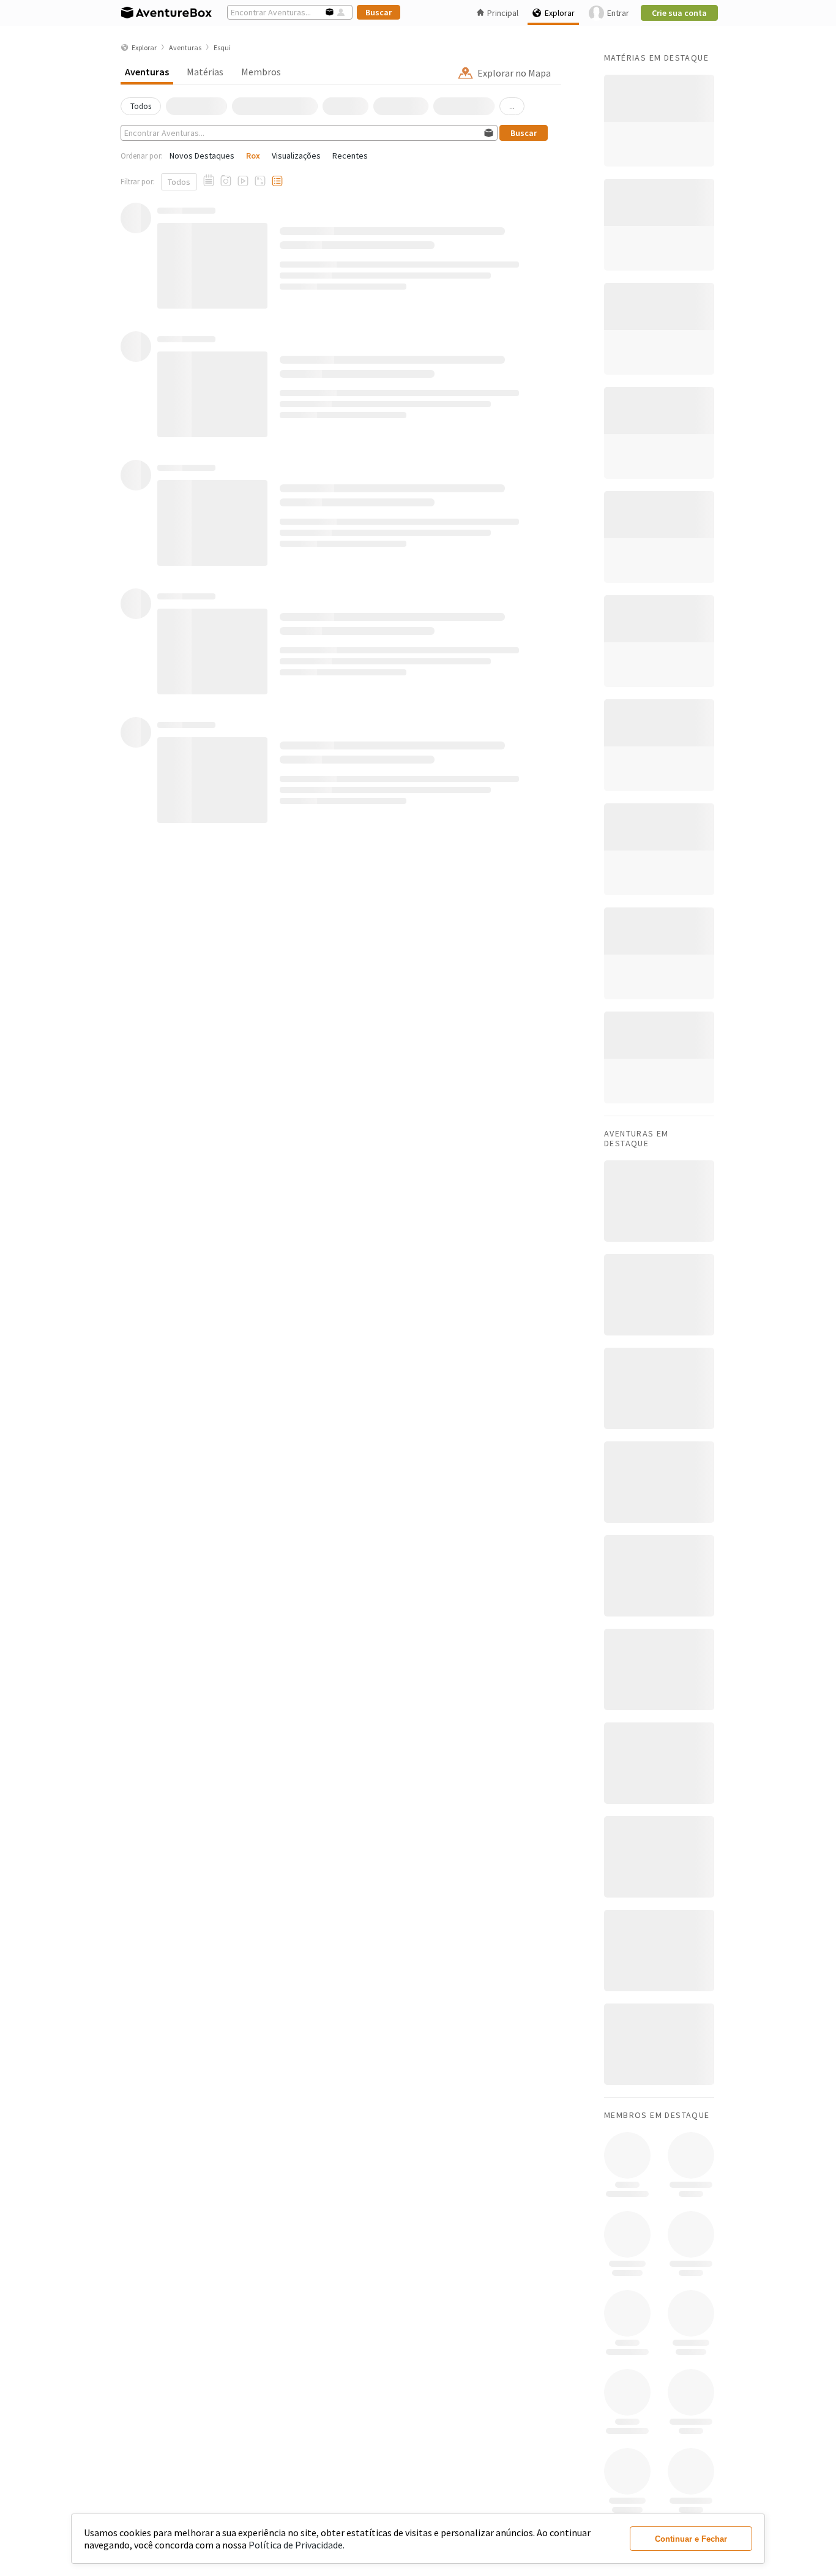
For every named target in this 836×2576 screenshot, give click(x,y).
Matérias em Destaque (656, 58)
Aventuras (147, 72)
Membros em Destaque (657, 2115)
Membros (261, 72)
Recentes (350, 156)
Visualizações (296, 156)
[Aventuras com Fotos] (226, 181)
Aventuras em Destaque (636, 1138)
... (512, 106)
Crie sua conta (679, 13)
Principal (503, 13)
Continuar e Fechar (691, 2539)
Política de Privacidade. (297, 2545)
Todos (179, 182)
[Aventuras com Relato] (209, 181)
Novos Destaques (202, 156)
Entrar (618, 13)
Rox (253, 156)
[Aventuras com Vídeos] (243, 181)
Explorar (560, 13)
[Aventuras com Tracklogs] (260, 181)
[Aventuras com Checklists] (277, 181)
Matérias (205, 72)
